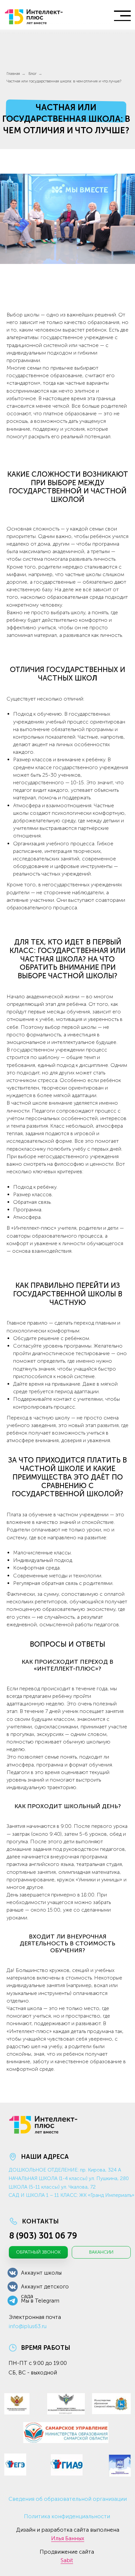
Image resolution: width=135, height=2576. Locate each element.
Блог (33, 74)
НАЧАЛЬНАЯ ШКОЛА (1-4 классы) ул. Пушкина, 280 (69, 2178)
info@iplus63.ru (28, 2326)
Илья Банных (68, 2538)
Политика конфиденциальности (67, 2516)
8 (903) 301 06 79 (43, 2236)
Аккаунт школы (41, 2273)
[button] (38, 2252)
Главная (13, 74)
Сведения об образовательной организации (68, 2499)
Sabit (67, 2560)
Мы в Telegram (40, 2301)
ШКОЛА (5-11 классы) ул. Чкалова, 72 (52, 2187)
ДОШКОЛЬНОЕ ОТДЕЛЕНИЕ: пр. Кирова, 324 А (65, 2170)
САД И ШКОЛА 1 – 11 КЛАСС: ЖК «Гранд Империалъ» (71, 2195)
